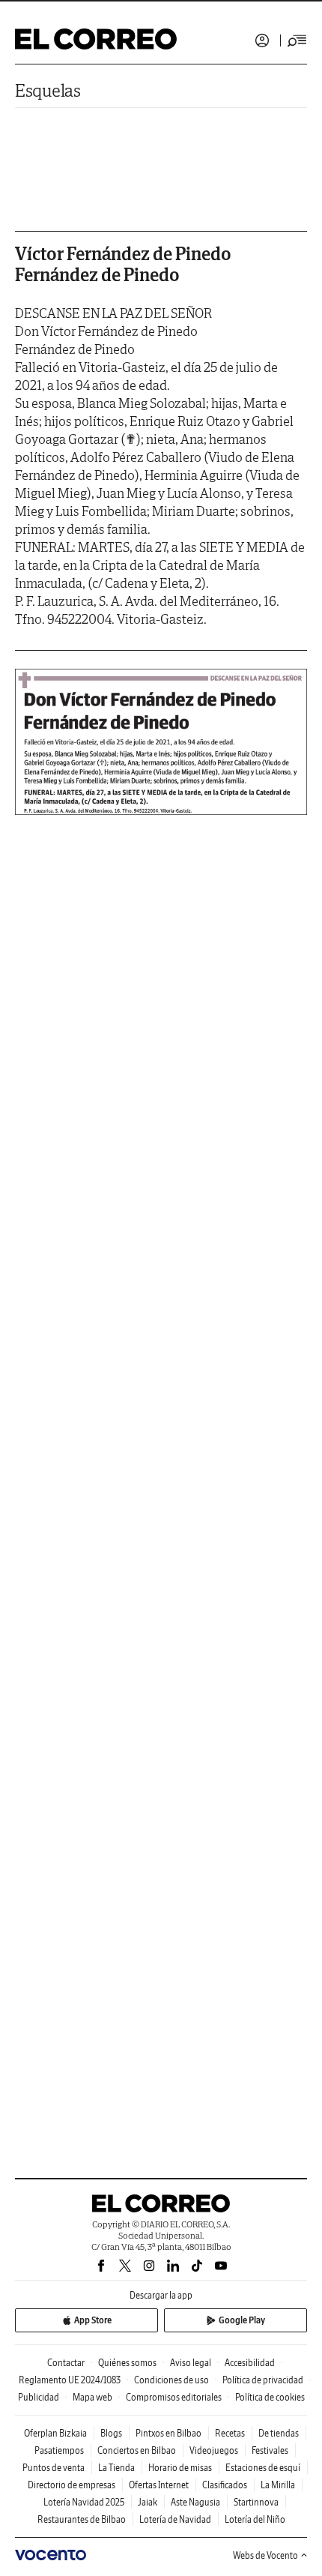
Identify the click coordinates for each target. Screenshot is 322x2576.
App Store (93, 2320)
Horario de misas (180, 2468)
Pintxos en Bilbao (168, 2433)
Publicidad (39, 2397)
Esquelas (48, 90)
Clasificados (225, 2485)
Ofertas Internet (159, 2485)
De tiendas (279, 2433)
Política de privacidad (263, 2380)
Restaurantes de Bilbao (82, 2519)
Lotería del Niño (255, 2519)
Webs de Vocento (265, 2555)
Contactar (66, 2363)
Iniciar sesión (262, 40)
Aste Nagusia (195, 2502)
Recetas (230, 2433)
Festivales (270, 2450)
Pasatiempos (59, 2450)
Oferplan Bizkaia (55, 2433)
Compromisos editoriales (174, 2397)
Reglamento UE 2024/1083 (70, 2380)
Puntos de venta (54, 2468)
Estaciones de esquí (263, 2468)
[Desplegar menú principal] (297, 40)
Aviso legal (191, 2363)
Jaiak (148, 2502)
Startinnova (256, 2502)
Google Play (242, 2320)
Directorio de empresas (72, 2485)
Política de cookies (270, 2397)
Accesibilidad (250, 2363)
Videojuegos (214, 2450)
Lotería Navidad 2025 (84, 2502)
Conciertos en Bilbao (137, 2450)
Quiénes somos (127, 2363)
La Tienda (116, 2468)
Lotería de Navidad (175, 2519)
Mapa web (92, 2397)
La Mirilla (278, 2485)
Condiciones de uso (171, 2380)
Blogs (111, 2433)
